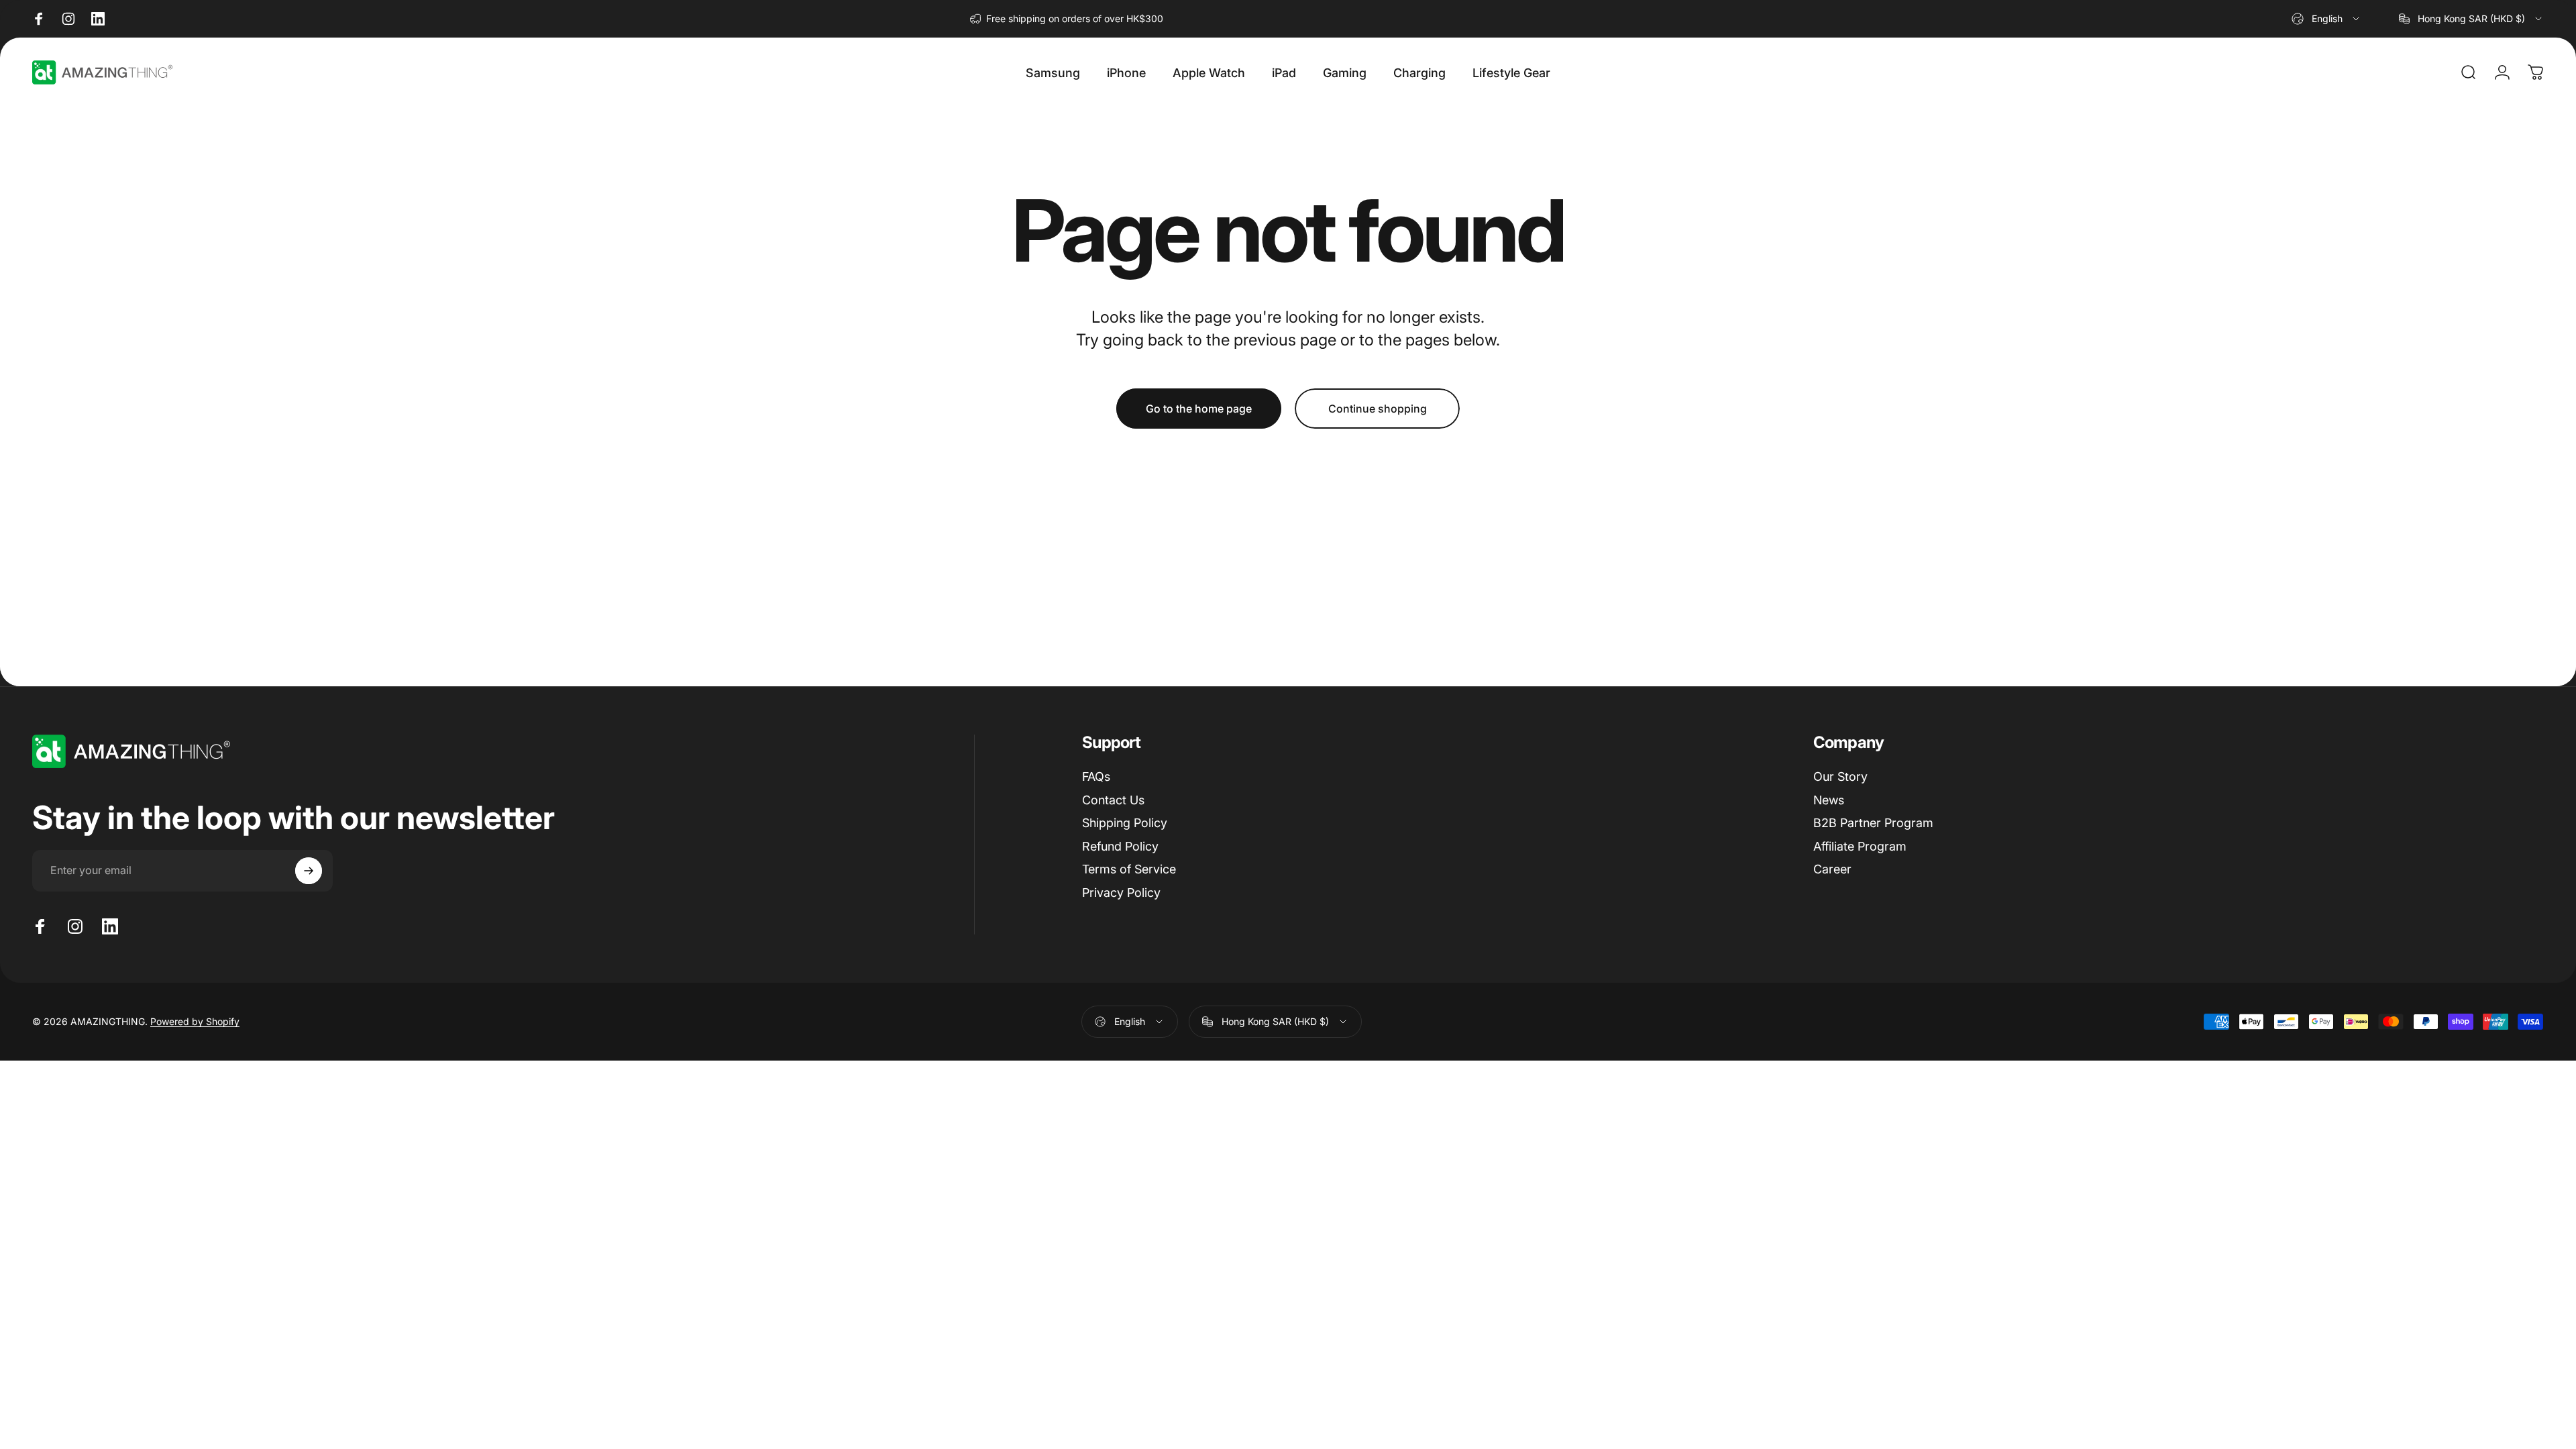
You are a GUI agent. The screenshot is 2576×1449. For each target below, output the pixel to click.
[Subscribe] (309, 871)
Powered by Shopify (195, 1021)
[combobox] (2326, 19)
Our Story (1840, 776)
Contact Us (1113, 800)
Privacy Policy (1121, 893)
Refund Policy (1120, 846)
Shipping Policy (1125, 823)
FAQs (1096, 776)
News (1829, 800)
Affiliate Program (1860, 846)
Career (1832, 869)
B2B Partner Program (1873, 823)
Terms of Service (1129, 869)
